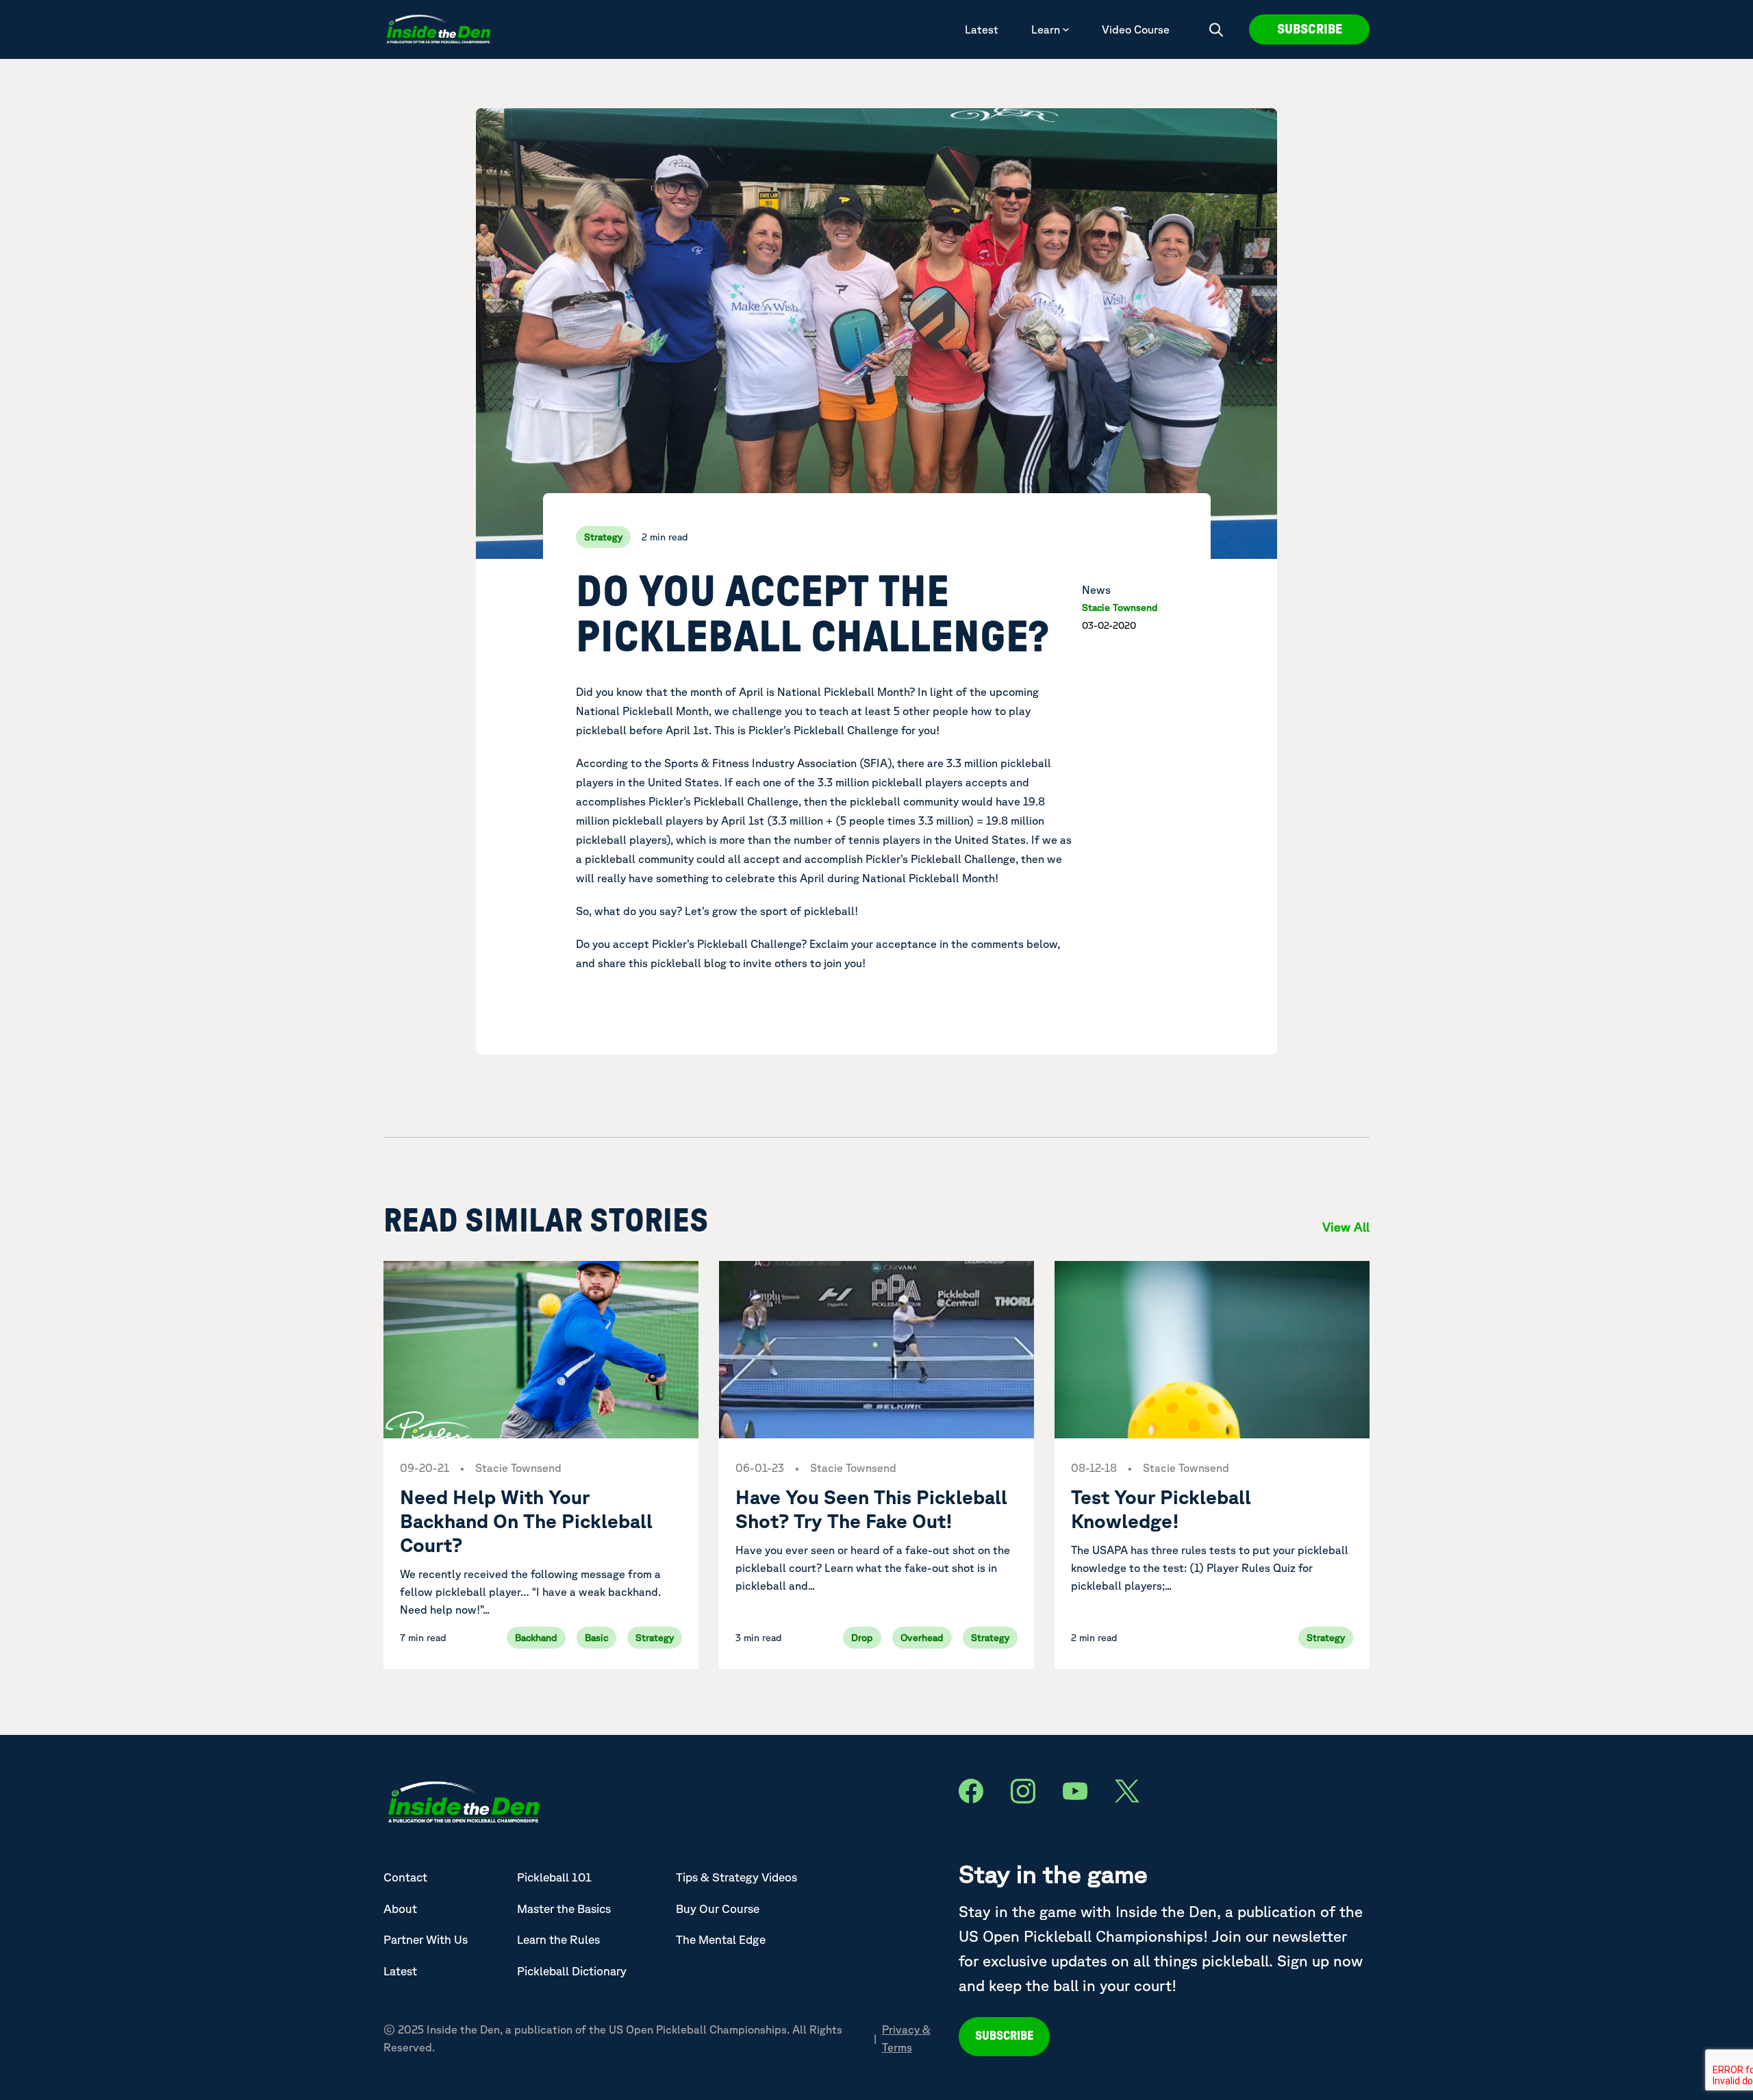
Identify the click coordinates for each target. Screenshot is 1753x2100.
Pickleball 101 (554, 1877)
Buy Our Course (718, 1909)
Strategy (603, 537)
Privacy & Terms (906, 2038)
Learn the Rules (558, 1939)
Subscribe (1310, 29)
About (400, 1909)
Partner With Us (426, 1939)
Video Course (1136, 29)
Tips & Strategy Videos (736, 1877)
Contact (405, 1877)
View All (1346, 1227)
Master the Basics (564, 1909)
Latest (982, 29)
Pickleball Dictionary (572, 1971)
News (1096, 590)
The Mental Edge (721, 1939)
